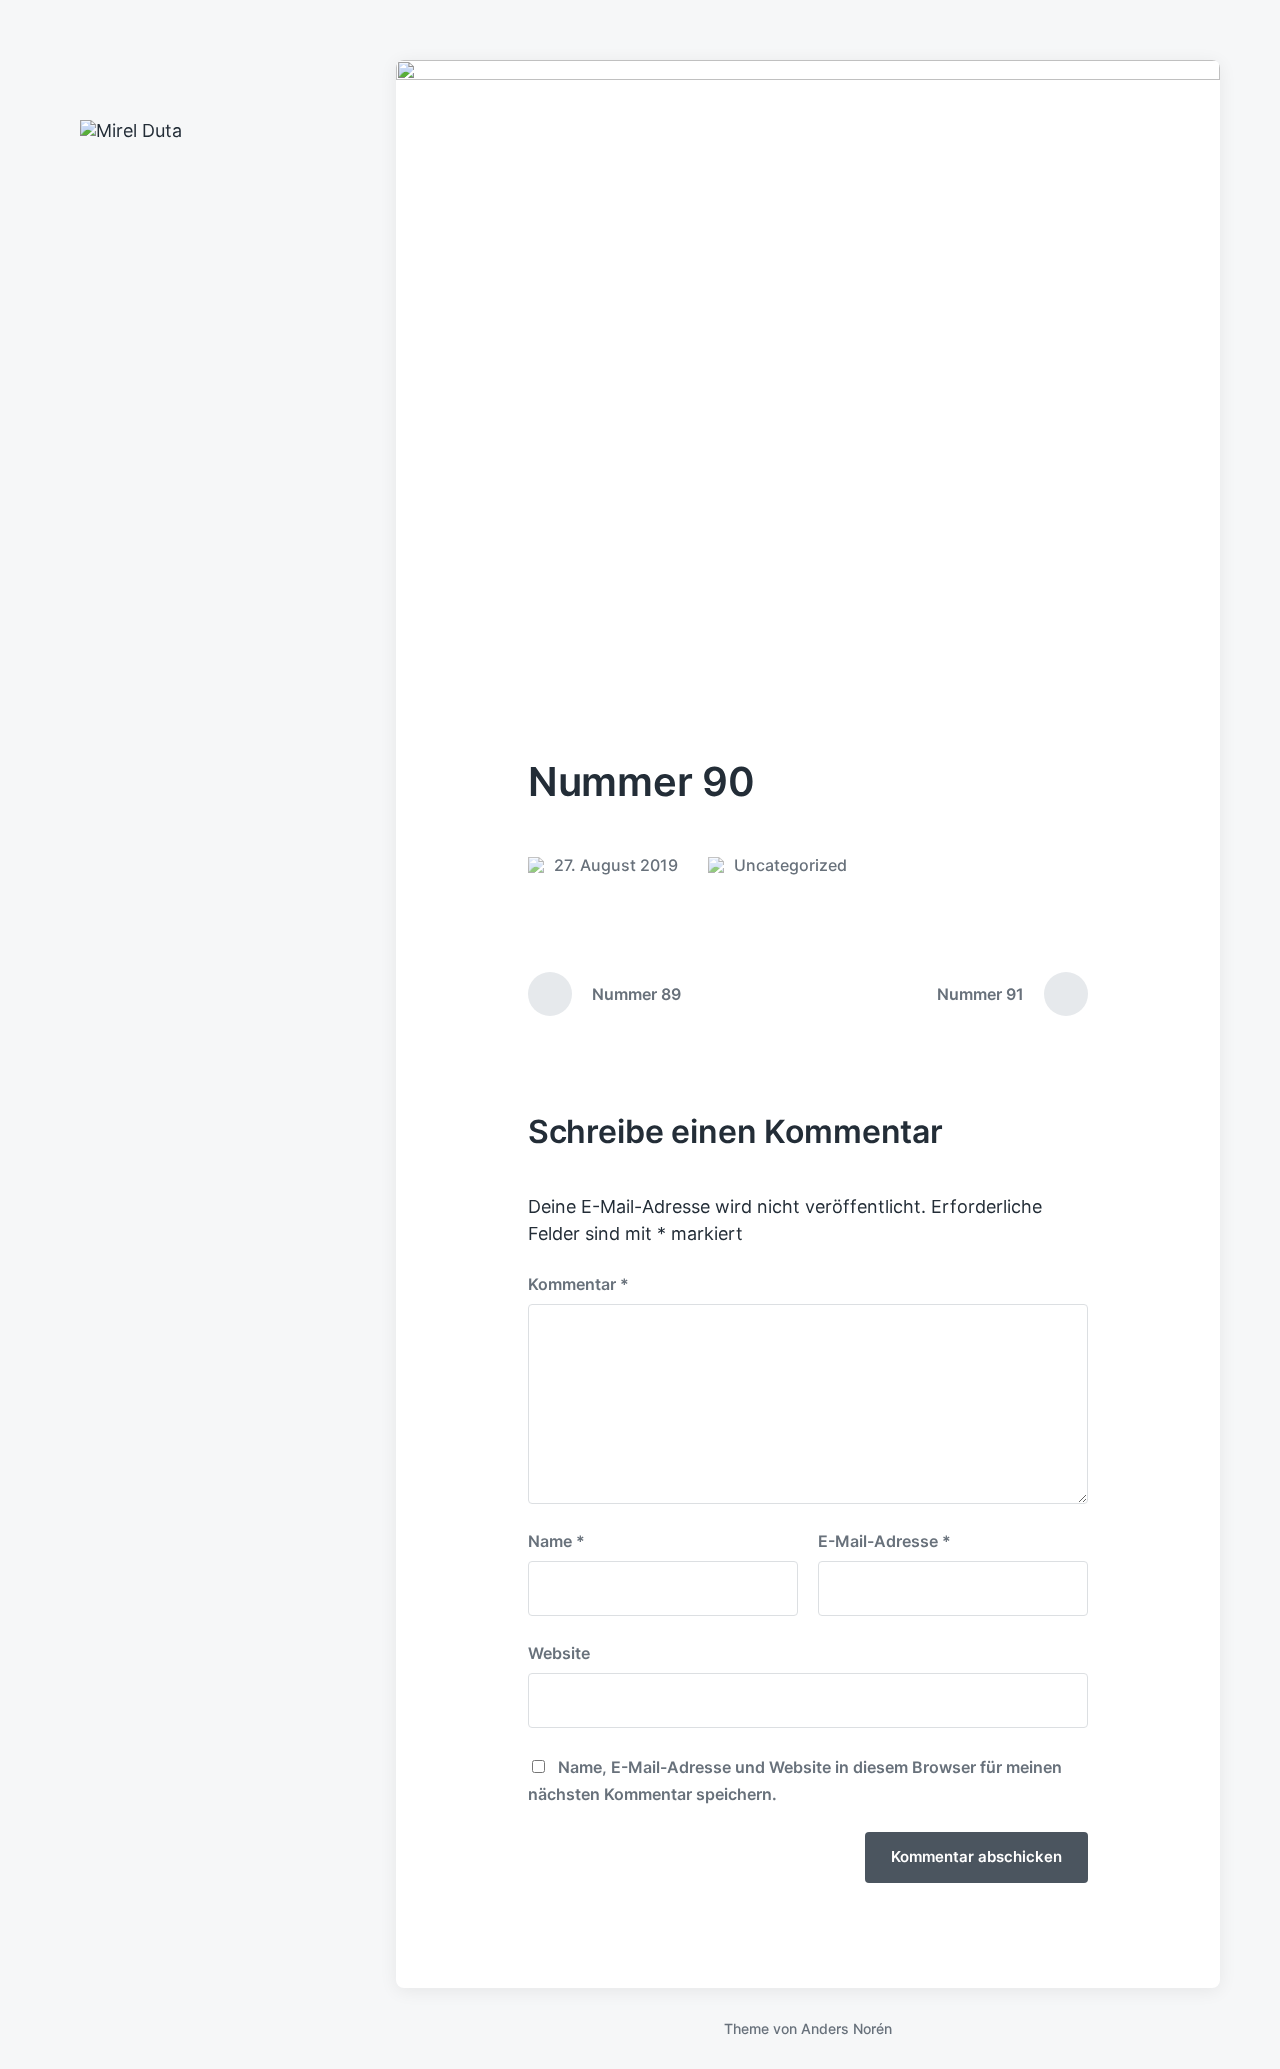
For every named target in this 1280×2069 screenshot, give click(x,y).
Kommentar (578, 1284)
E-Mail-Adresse (884, 1541)
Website (559, 1653)
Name (556, 1541)
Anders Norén (846, 2028)
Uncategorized (790, 865)
